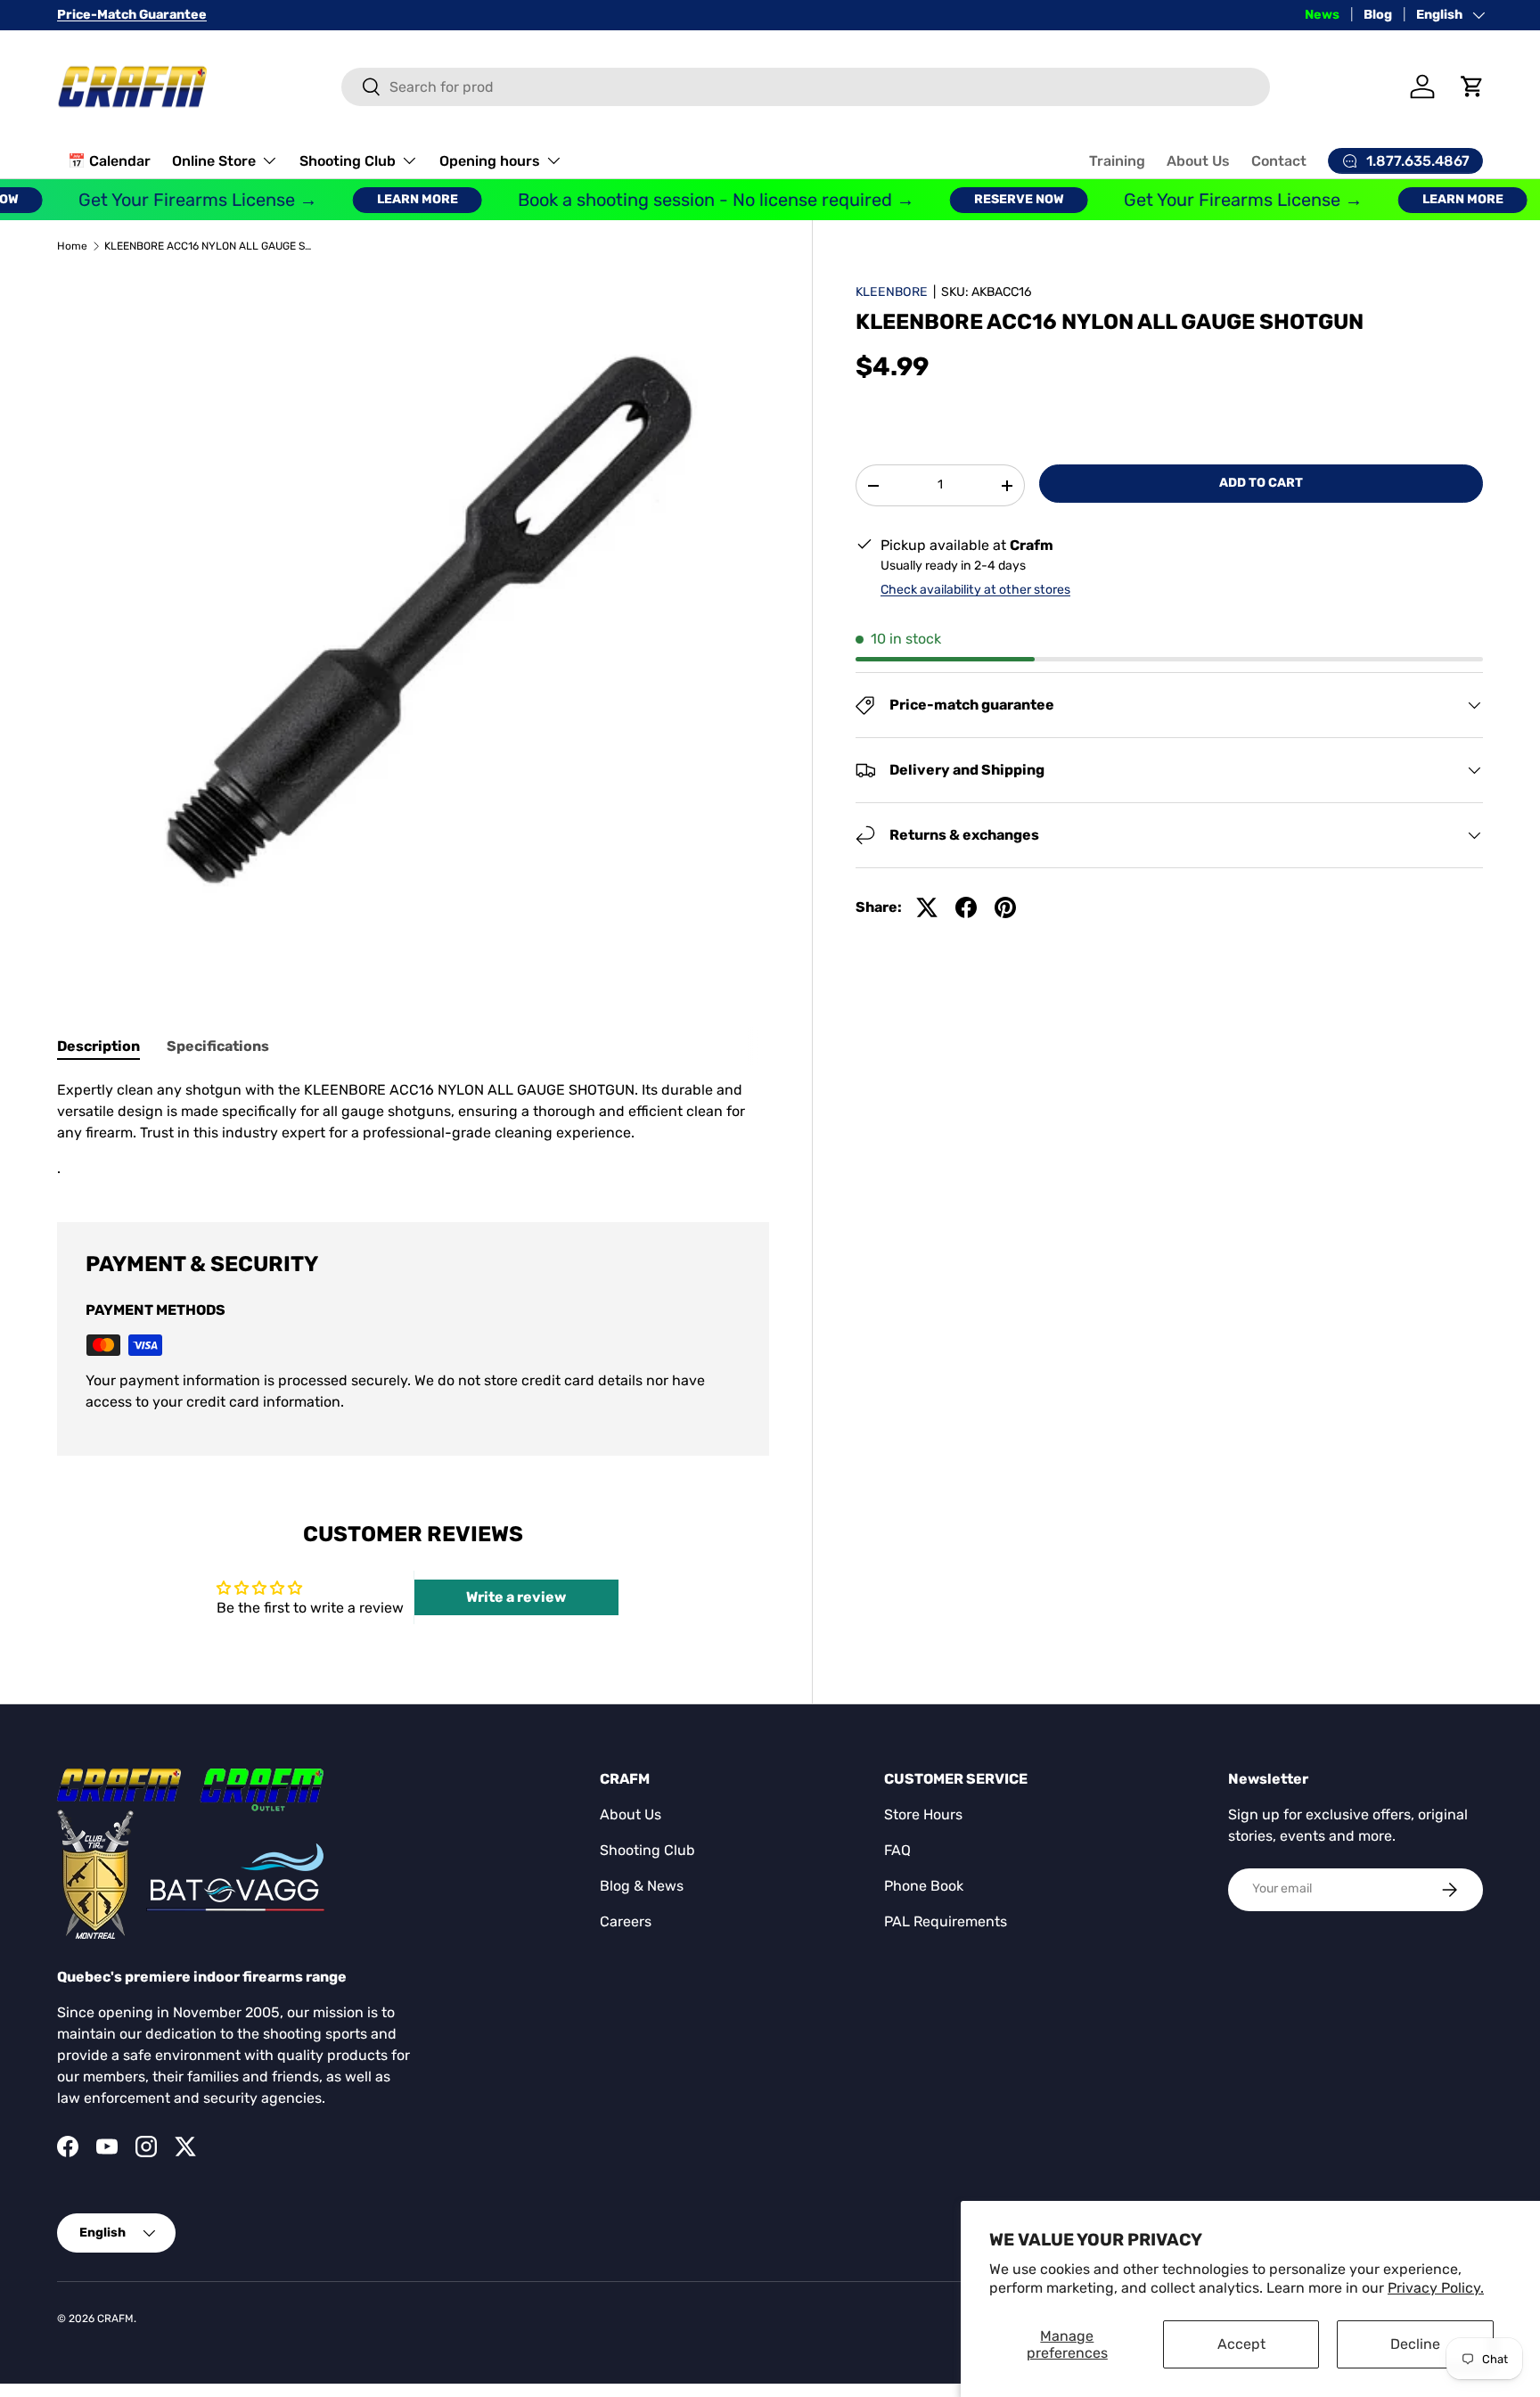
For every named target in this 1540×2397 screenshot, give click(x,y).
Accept (1241, 2344)
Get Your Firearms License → (171, 200)
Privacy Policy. (1436, 2288)
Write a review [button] (516, 1597)
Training (1117, 161)
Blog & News (642, 1886)
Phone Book (924, 1886)
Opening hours (490, 161)
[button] (1472, 86)
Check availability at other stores (975, 590)
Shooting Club (348, 161)
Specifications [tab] (218, 1046)
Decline (1415, 2344)
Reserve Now (992, 199)
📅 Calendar (109, 161)
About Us (1198, 161)
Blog (1378, 15)
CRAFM (115, 2319)
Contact (1279, 161)
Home (72, 246)
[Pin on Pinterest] (1005, 907)
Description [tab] (98, 1046)
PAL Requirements (946, 1921)
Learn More (391, 199)
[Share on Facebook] (966, 907)
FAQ (897, 1850)
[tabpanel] (413, 1129)
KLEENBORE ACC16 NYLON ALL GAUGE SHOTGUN (211, 246)
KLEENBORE (892, 292)
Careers (626, 1921)
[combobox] (806, 87)
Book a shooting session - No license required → (689, 200)
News (1322, 15)
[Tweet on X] (927, 907)
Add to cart (1261, 483)
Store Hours (923, 1814)
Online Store (214, 161)
